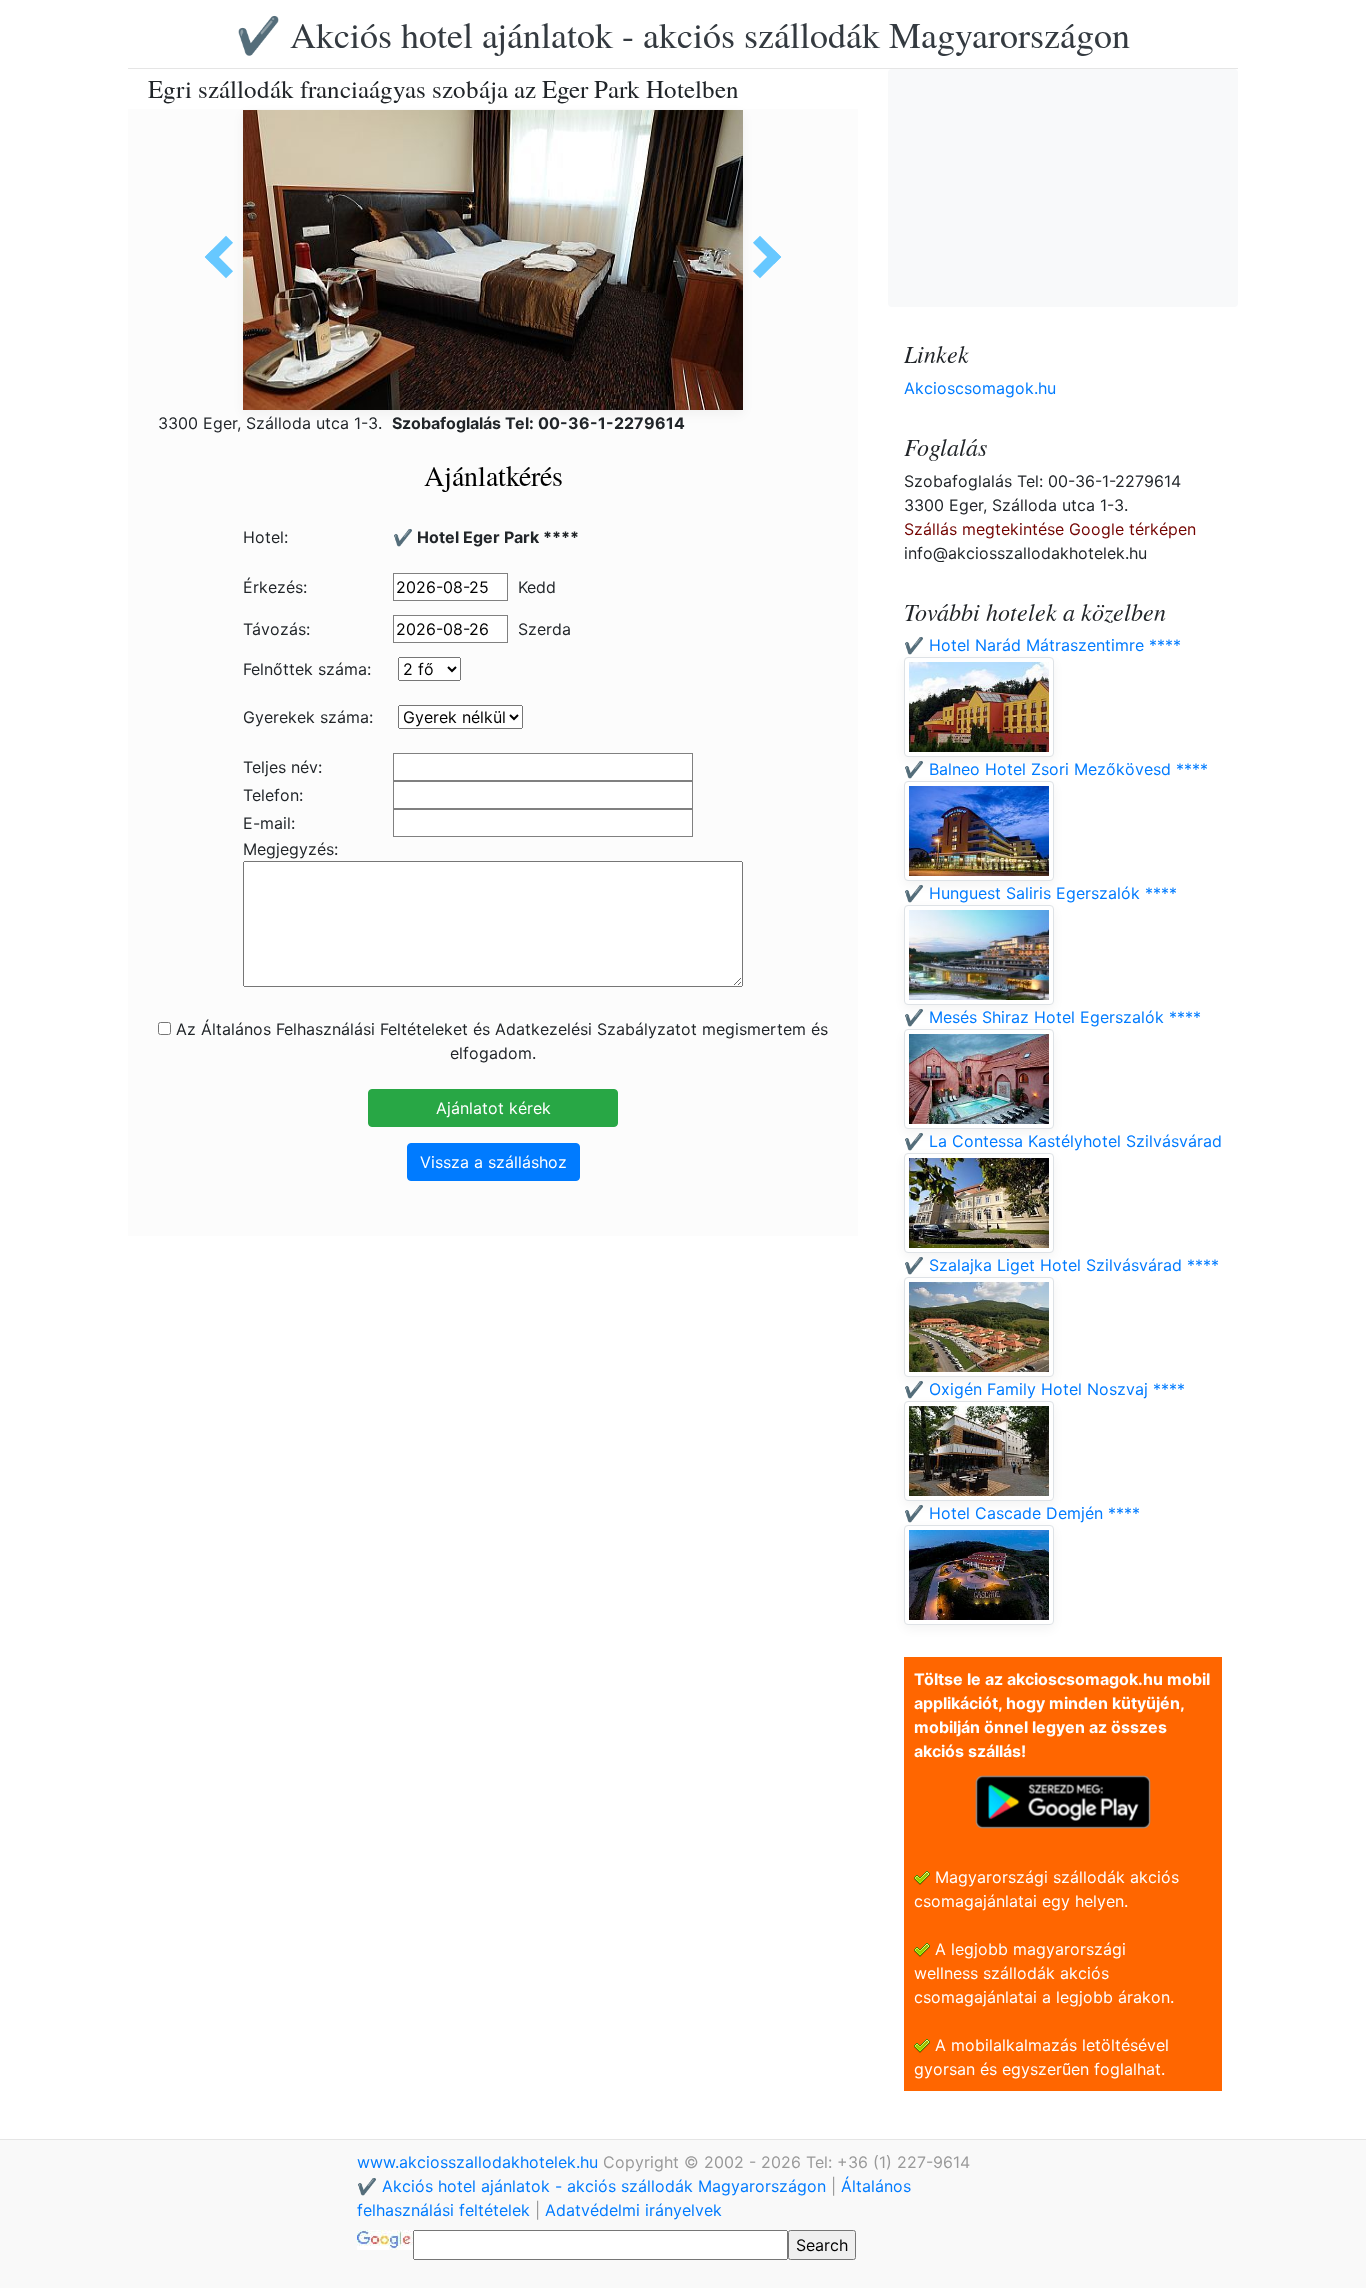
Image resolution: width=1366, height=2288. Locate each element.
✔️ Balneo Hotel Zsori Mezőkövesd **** (1056, 769)
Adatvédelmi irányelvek (633, 2210)
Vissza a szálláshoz (493, 1162)
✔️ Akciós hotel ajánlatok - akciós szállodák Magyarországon (683, 34)
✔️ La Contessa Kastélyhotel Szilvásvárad (1063, 1141)
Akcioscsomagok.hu (980, 388)
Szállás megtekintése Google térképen (1050, 529)
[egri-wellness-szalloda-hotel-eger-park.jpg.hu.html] (760, 257)
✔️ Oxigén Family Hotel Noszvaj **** (1044, 1389)
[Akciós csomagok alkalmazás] (1063, 1800)
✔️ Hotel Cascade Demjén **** (1022, 1513)
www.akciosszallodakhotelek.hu (480, 2162)
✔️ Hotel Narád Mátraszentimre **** (1042, 645)
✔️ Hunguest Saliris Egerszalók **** (1040, 893)
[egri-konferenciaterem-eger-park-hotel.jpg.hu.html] (226, 257)
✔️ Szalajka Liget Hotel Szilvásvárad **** (1061, 1265)
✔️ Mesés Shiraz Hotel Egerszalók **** (1052, 1017)
